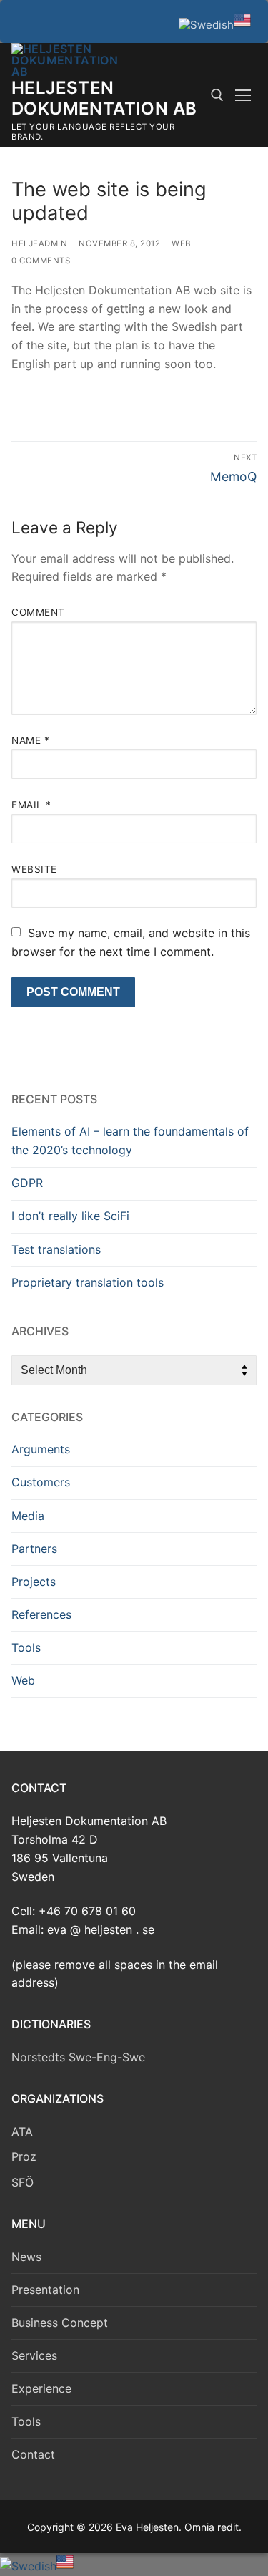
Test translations (56, 1249)
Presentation (45, 2290)
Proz (24, 2156)
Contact (33, 2454)
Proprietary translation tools (88, 1282)
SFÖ (23, 2182)
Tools (26, 1647)
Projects (34, 1582)
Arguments (41, 1449)
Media (28, 1516)
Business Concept (60, 2323)
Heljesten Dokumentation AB (104, 98)
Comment (38, 612)
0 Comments (41, 261)
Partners (34, 1549)
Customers (41, 1482)
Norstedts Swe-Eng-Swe (78, 2057)
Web (181, 243)
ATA (22, 2131)
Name (30, 740)
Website (34, 869)
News (26, 2257)
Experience (41, 2388)
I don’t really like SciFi (70, 1216)
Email (31, 805)
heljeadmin (39, 243)
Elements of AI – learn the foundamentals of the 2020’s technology (130, 1141)
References (41, 1614)
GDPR (27, 1183)
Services (34, 2355)
